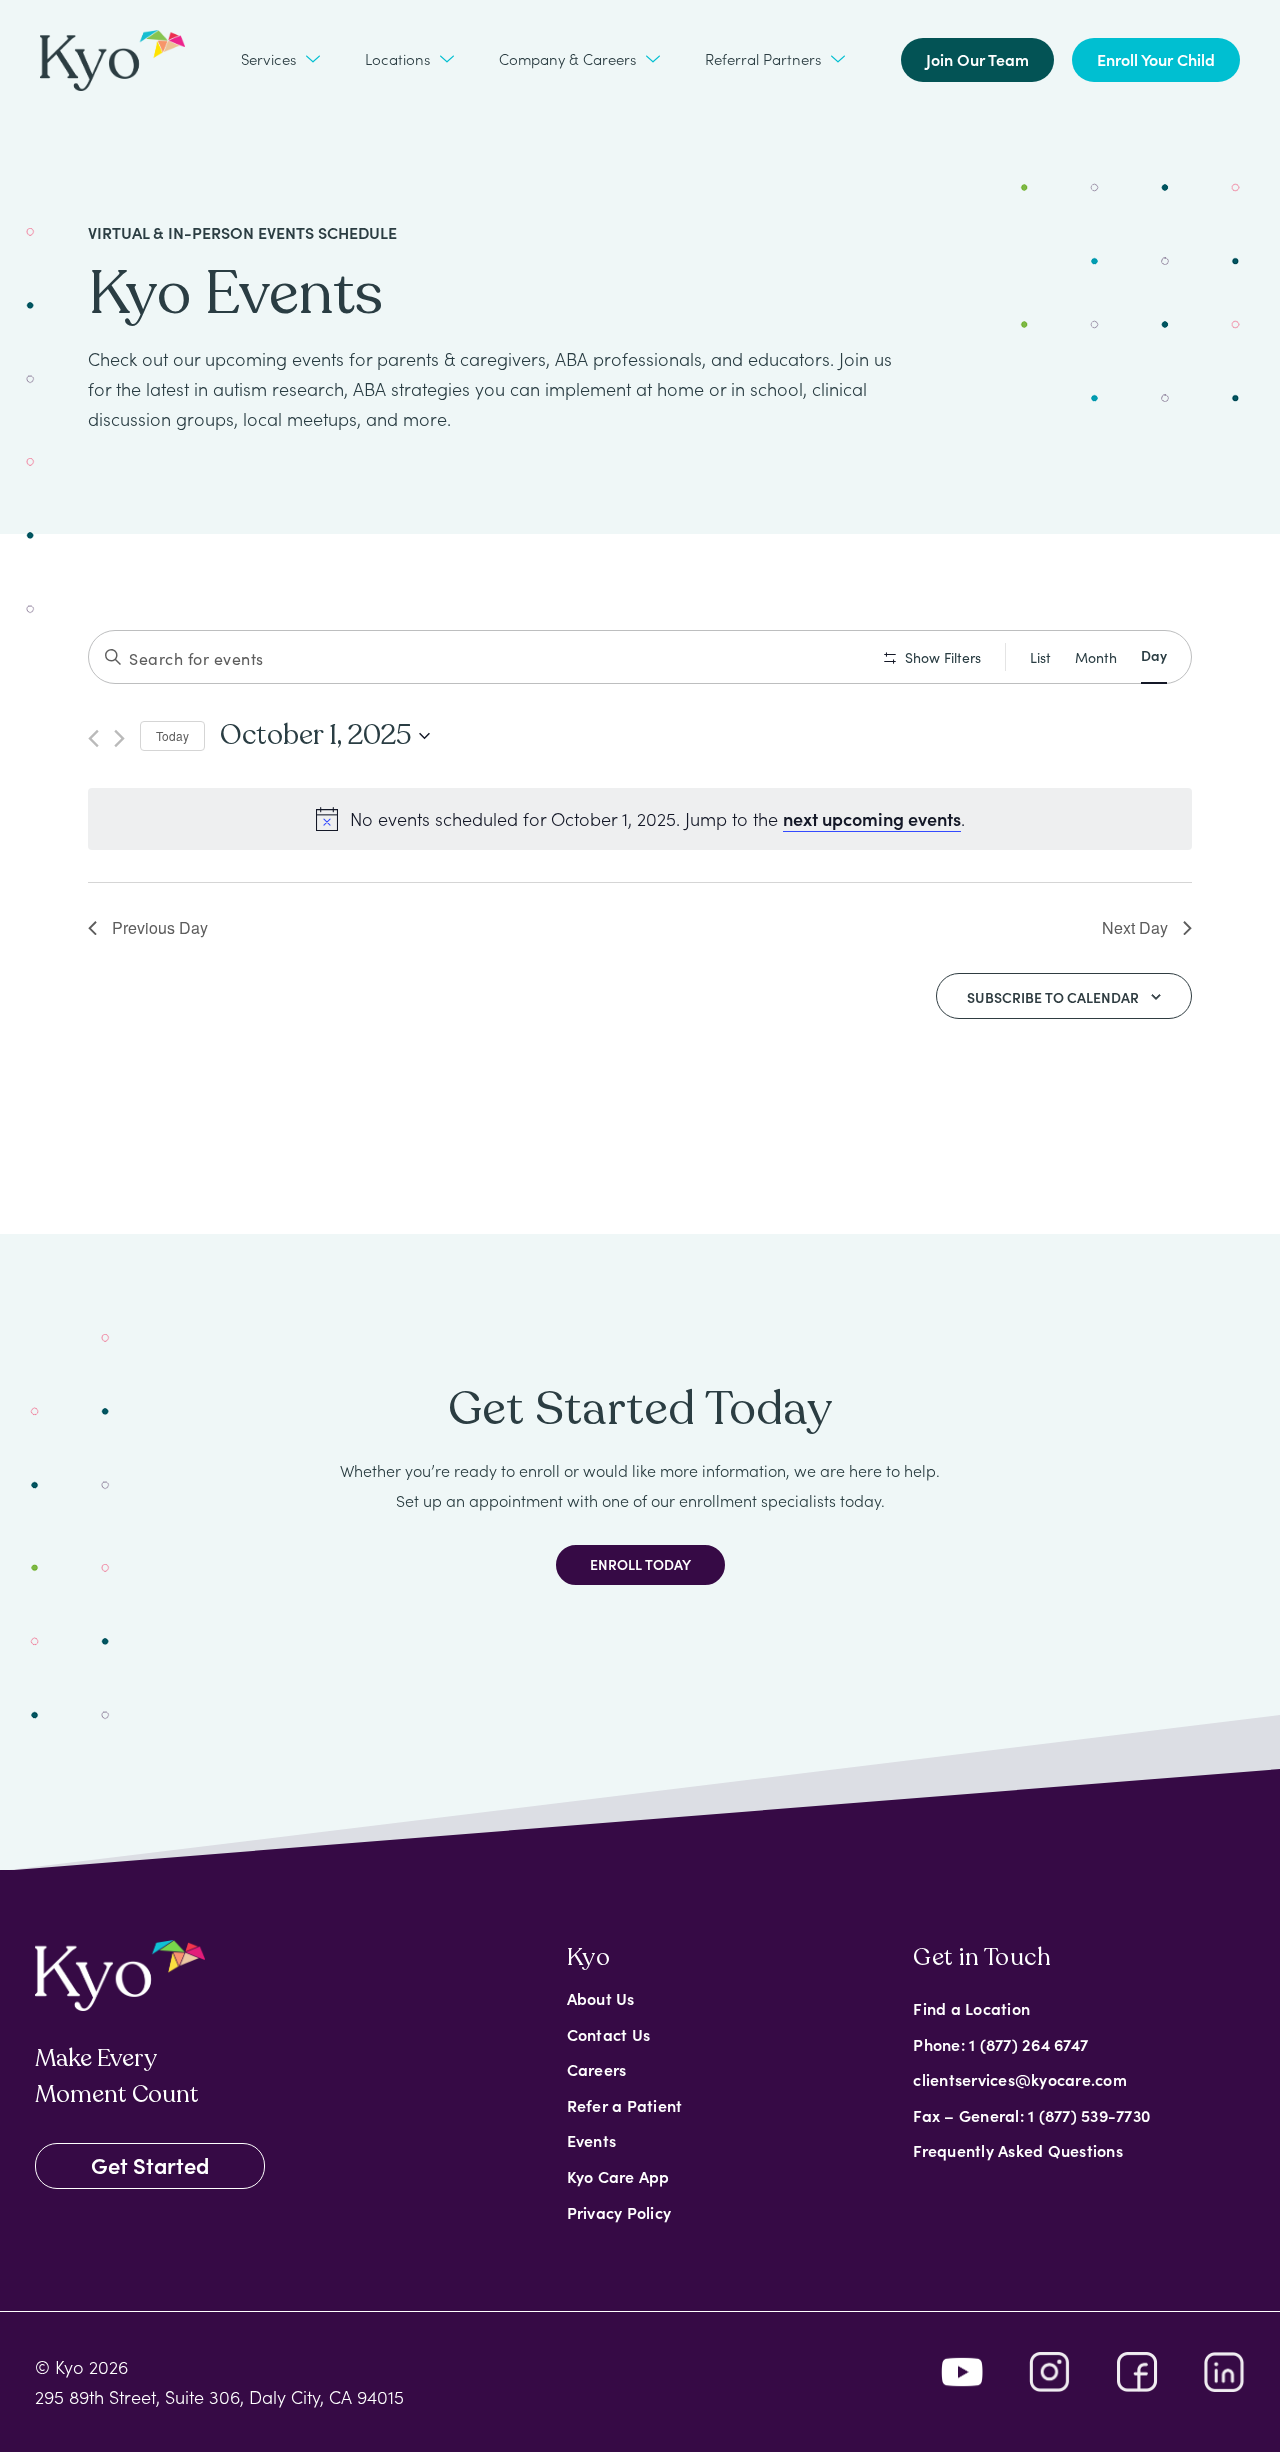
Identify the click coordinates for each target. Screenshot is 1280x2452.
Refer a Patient (625, 2105)
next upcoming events (872, 818)
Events (592, 2140)
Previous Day (160, 927)
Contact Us (609, 2034)
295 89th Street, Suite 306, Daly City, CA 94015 (219, 2396)
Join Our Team (977, 59)
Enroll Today (640, 1564)
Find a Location (971, 2008)
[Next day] (119, 738)
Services (268, 58)
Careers (597, 2069)
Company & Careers (567, 58)
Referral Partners (763, 58)
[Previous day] (93, 738)
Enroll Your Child (1156, 59)
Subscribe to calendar (1053, 997)
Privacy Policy (619, 2212)
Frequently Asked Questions (1018, 2150)
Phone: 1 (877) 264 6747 (1000, 2044)
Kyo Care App (618, 2176)
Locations (397, 58)
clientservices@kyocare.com (1020, 2079)
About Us (601, 1998)
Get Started (150, 2164)
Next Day (1135, 927)
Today (172, 735)
